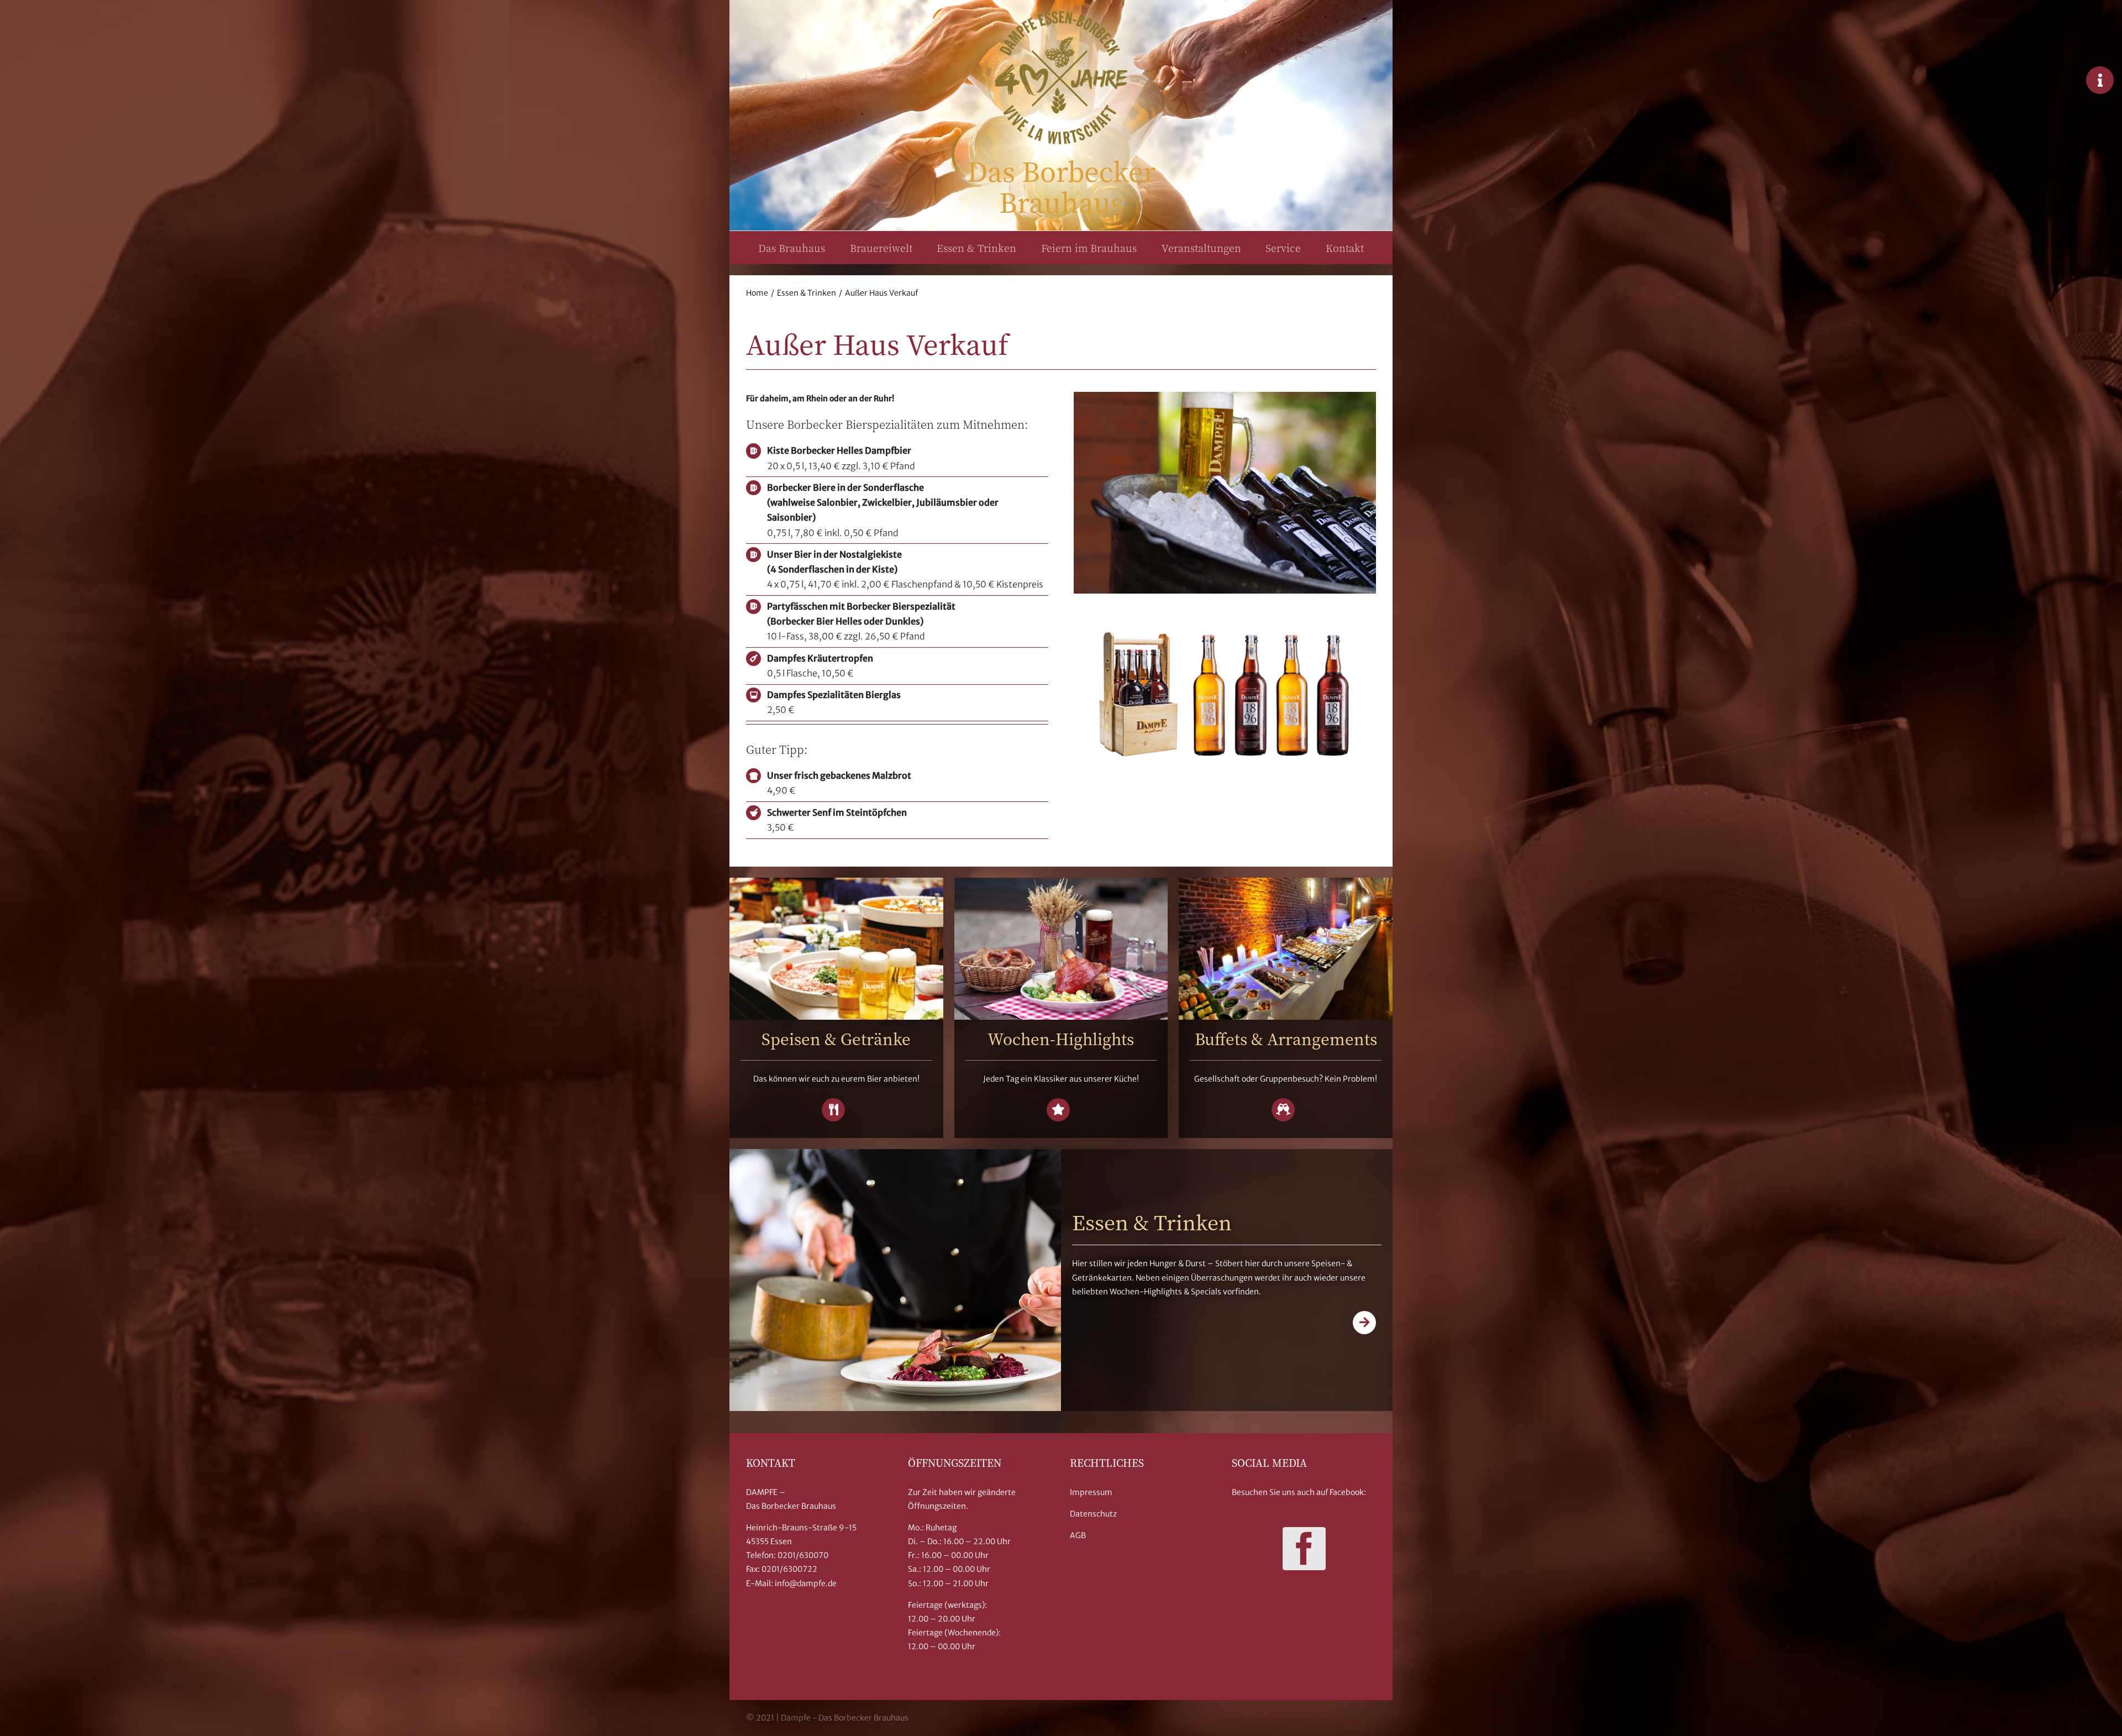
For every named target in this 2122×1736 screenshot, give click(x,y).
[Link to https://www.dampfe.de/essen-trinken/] (1364, 1323)
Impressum (1091, 1492)
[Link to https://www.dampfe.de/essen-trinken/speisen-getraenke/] (833, 1110)
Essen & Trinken (1152, 1222)
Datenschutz (1093, 1514)
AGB (1078, 1535)
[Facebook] (1304, 1549)
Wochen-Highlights (1061, 1039)
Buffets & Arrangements (1286, 1039)
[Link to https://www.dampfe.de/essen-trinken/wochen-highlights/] (1058, 1110)
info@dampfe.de (806, 1583)
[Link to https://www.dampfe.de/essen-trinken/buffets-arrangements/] (1283, 1110)
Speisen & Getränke (836, 1039)
